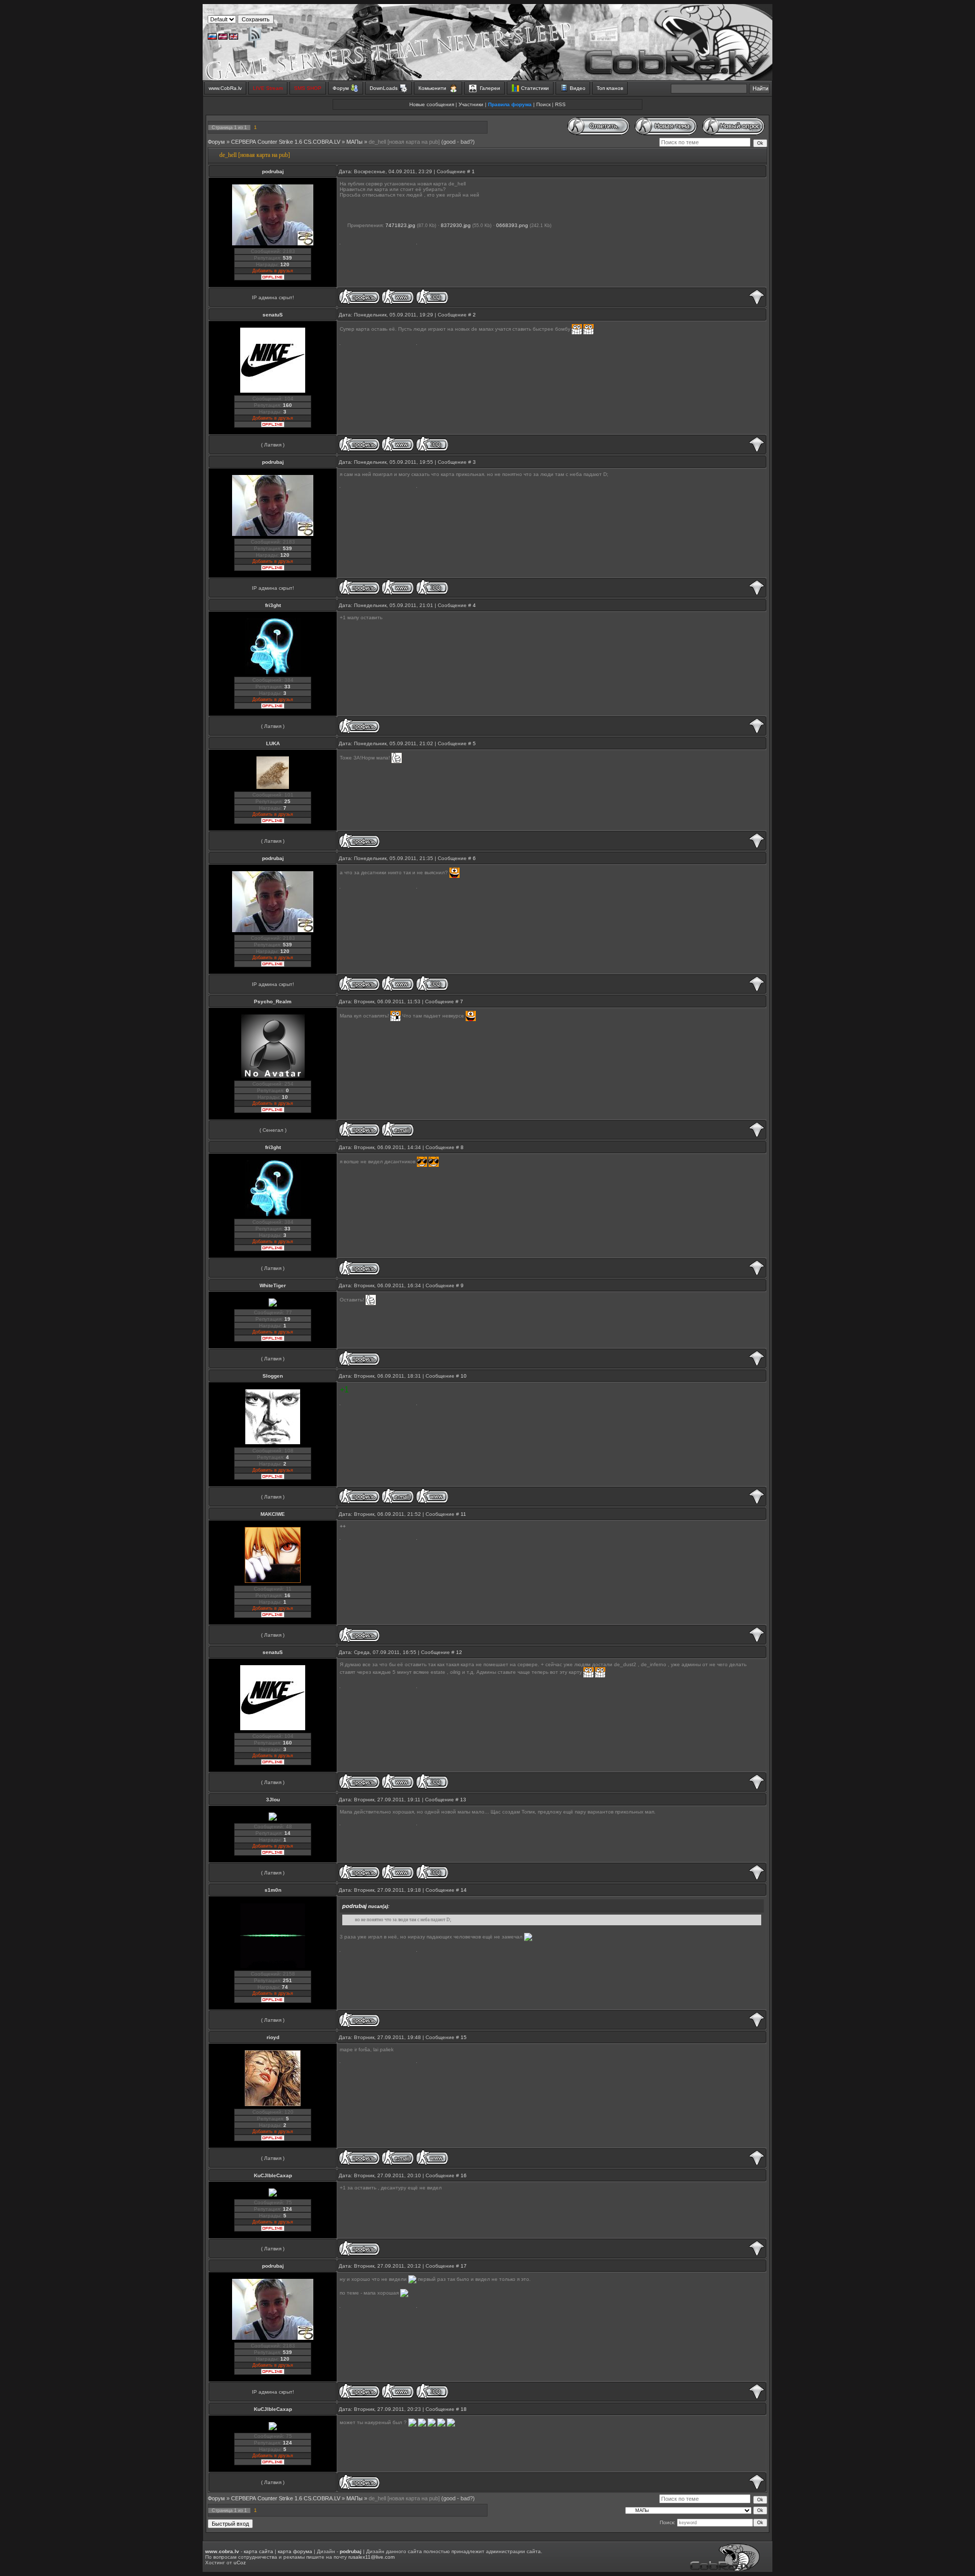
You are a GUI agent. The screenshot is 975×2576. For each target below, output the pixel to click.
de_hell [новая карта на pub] (404, 142)
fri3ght (273, 605)
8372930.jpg (456, 225)
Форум (216, 142)
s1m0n (273, 1890)
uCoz (240, 2563)
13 (463, 1800)
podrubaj (273, 171)
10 (464, 1376)
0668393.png (512, 225)
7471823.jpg (400, 225)
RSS (560, 104)
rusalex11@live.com (371, 2557)
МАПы (354, 142)
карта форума (295, 2551)
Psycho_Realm (273, 1001)
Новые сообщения (432, 104)
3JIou (273, 1800)
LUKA (273, 743)
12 (459, 1652)
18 (464, 2409)
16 (464, 2175)
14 (464, 1890)
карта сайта (258, 2551)
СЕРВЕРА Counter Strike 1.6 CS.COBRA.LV (286, 142)
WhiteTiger (273, 1285)
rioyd (273, 2037)
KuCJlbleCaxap (273, 2175)
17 (464, 2266)
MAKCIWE (273, 1514)
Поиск (543, 104)
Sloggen (273, 1376)
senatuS (273, 315)
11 (463, 1514)
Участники (471, 104)
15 (464, 2037)
